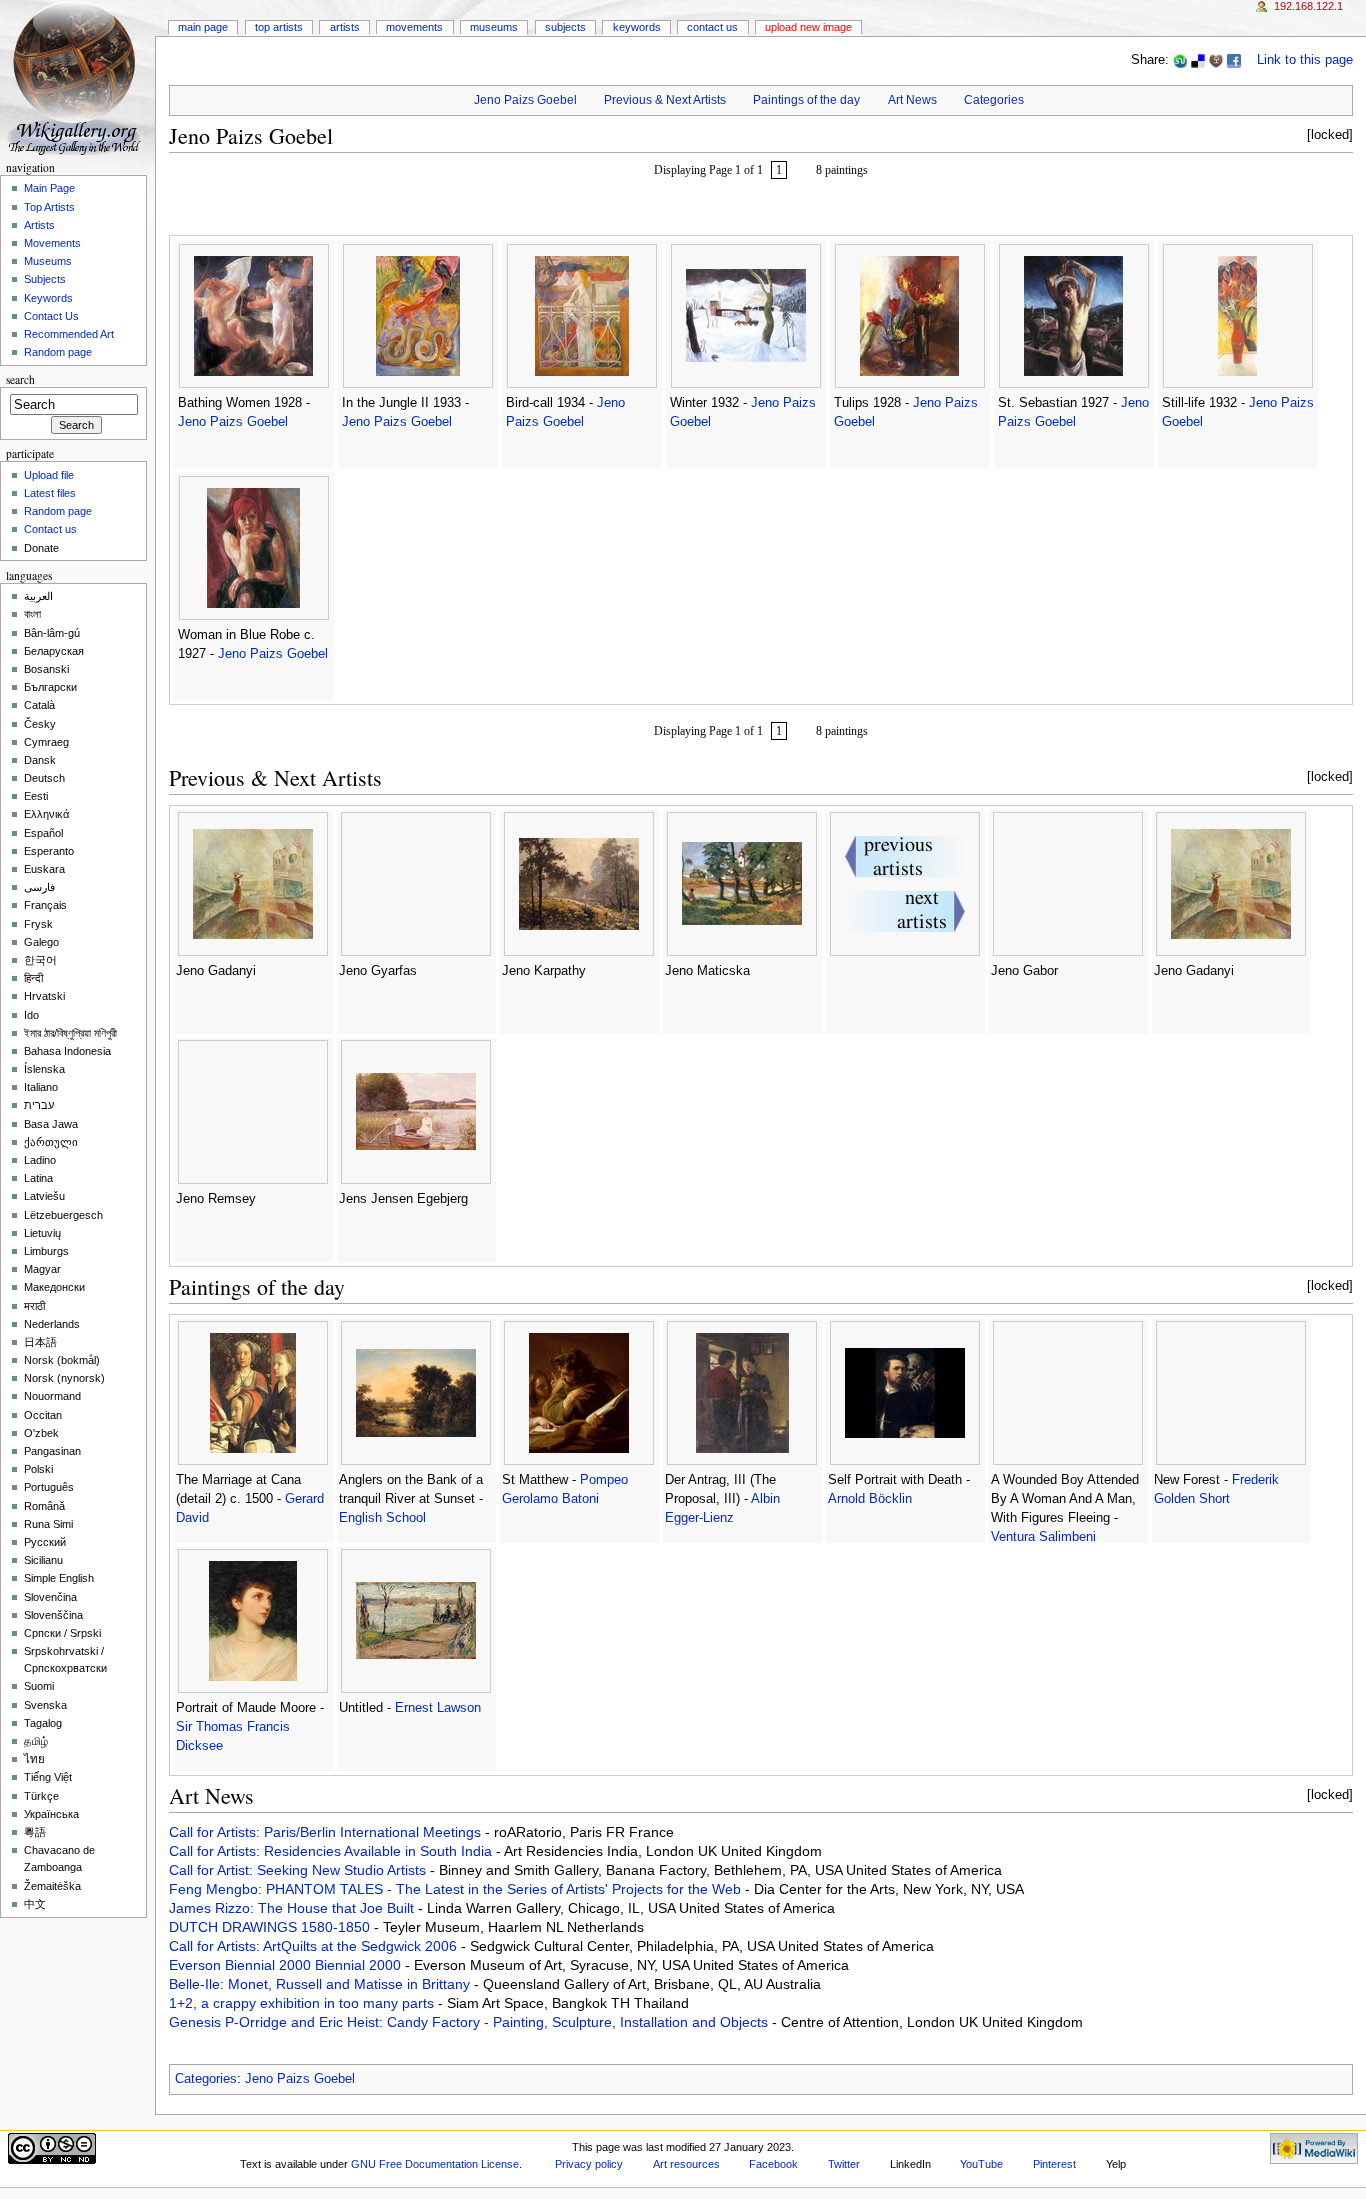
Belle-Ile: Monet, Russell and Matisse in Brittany (321, 1984)
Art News (912, 100)
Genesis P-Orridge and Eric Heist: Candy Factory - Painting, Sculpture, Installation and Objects (470, 2022)
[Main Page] (77, 77)
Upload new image (808, 27)
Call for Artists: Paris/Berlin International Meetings (327, 1832)
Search (20, 379)
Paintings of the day (806, 100)
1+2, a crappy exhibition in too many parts (303, 2003)
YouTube (981, 2164)
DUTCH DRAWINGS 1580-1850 (271, 1927)
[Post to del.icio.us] (1198, 60)
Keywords (637, 27)
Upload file (49, 475)
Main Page (203, 27)
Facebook (773, 2164)
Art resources (686, 2164)
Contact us (50, 529)
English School (382, 1518)
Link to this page (1305, 60)
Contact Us (712, 27)
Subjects (565, 27)
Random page (58, 352)
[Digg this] (1216, 60)
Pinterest (1054, 2164)
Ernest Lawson (438, 1708)
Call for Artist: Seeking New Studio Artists (299, 1870)
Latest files (50, 493)
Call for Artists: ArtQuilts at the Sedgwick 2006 (315, 1946)
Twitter (844, 2164)
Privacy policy (589, 2164)
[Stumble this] (1180, 60)
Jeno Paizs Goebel (525, 100)
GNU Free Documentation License (435, 2164)
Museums (494, 27)
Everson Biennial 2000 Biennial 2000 (287, 1965)
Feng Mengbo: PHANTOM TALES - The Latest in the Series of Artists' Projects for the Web (457, 1889)
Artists (345, 27)
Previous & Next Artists (665, 100)
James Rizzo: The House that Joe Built (293, 1908)
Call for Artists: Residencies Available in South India (332, 1851)
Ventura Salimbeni (1043, 1537)
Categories (994, 100)
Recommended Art (69, 334)
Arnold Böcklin (870, 1499)
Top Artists (279, 27)
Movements (414, 27)
